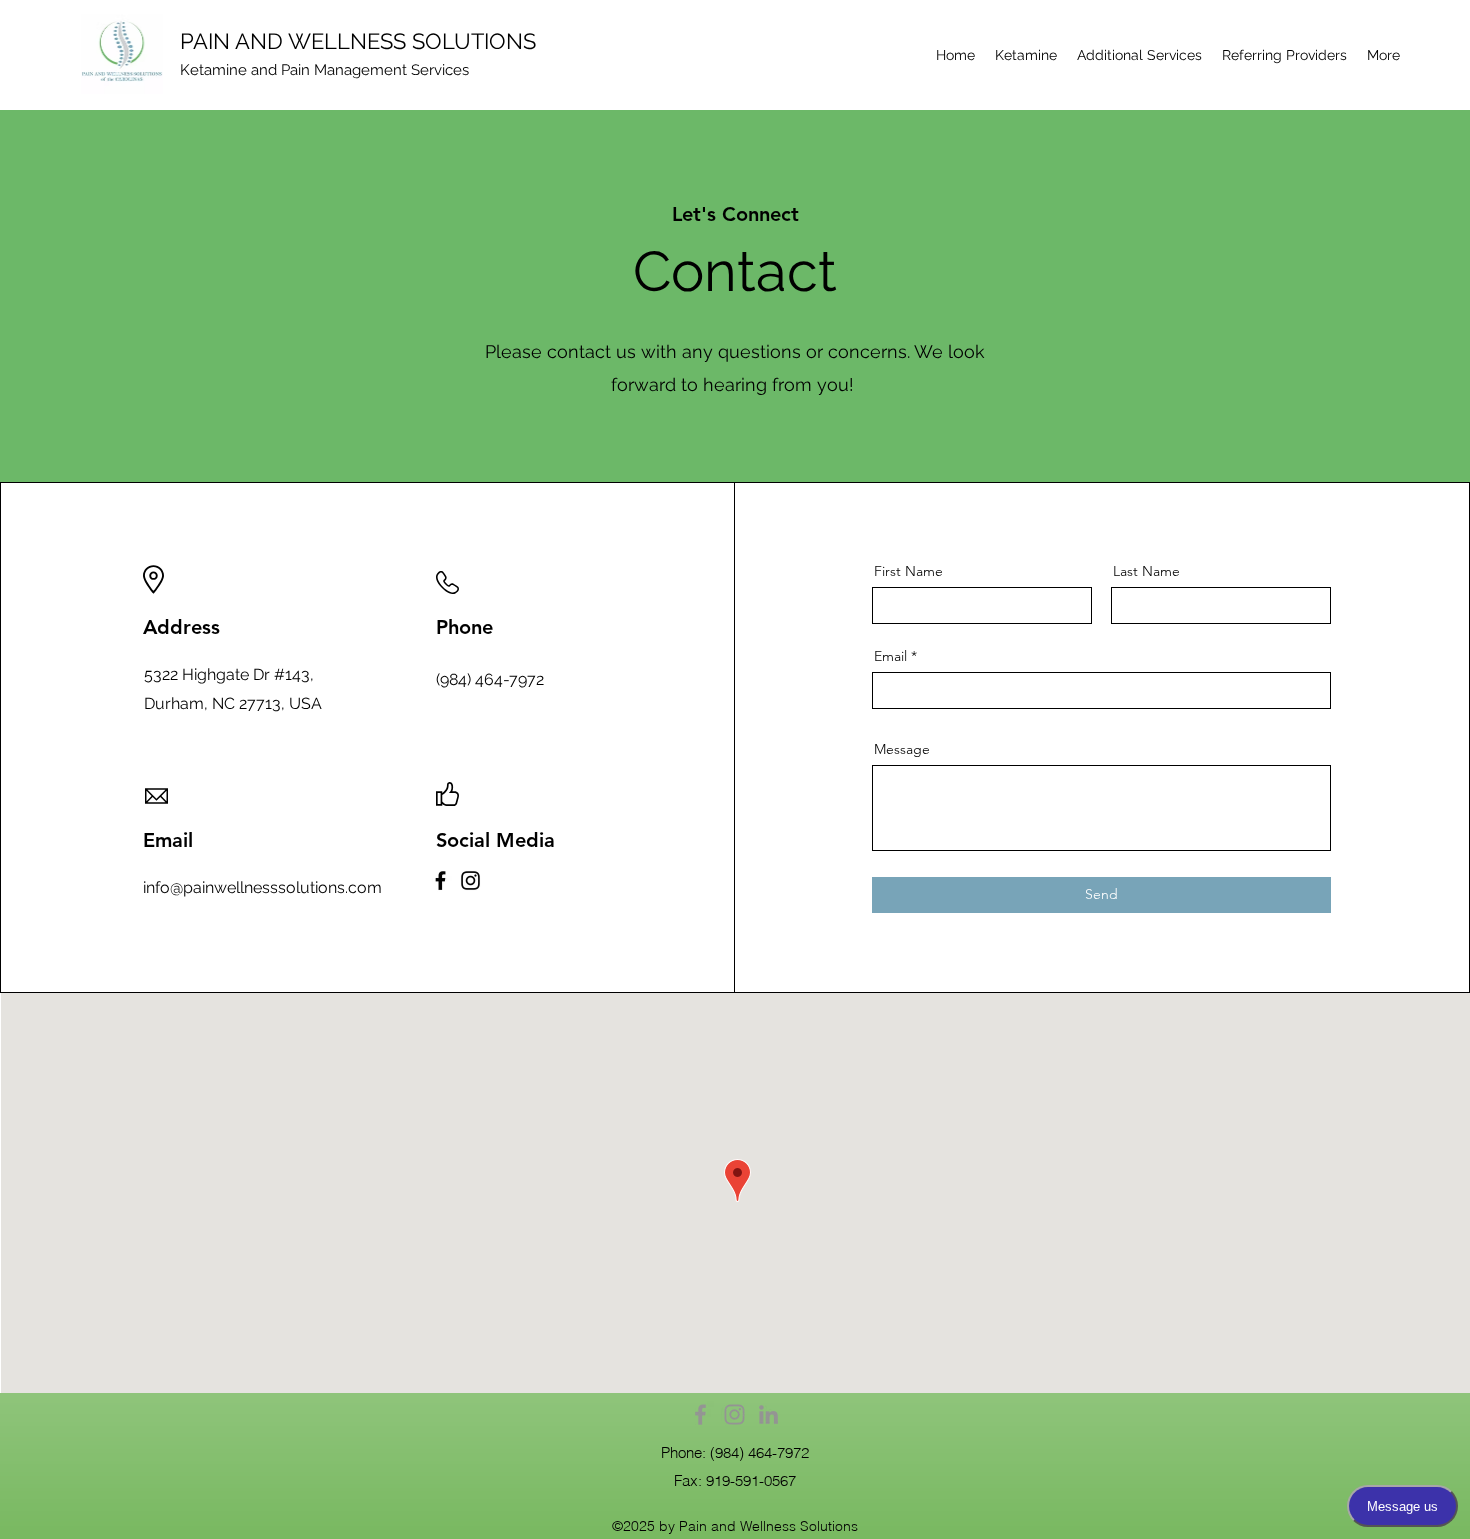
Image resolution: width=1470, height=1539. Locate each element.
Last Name (1146, 571)
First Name (908, 571)
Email (890, 656)
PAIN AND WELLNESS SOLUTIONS (358, 41)
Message (902, 749)
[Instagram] (470, 880)
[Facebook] (440, 880)
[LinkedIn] (768, 1414)
